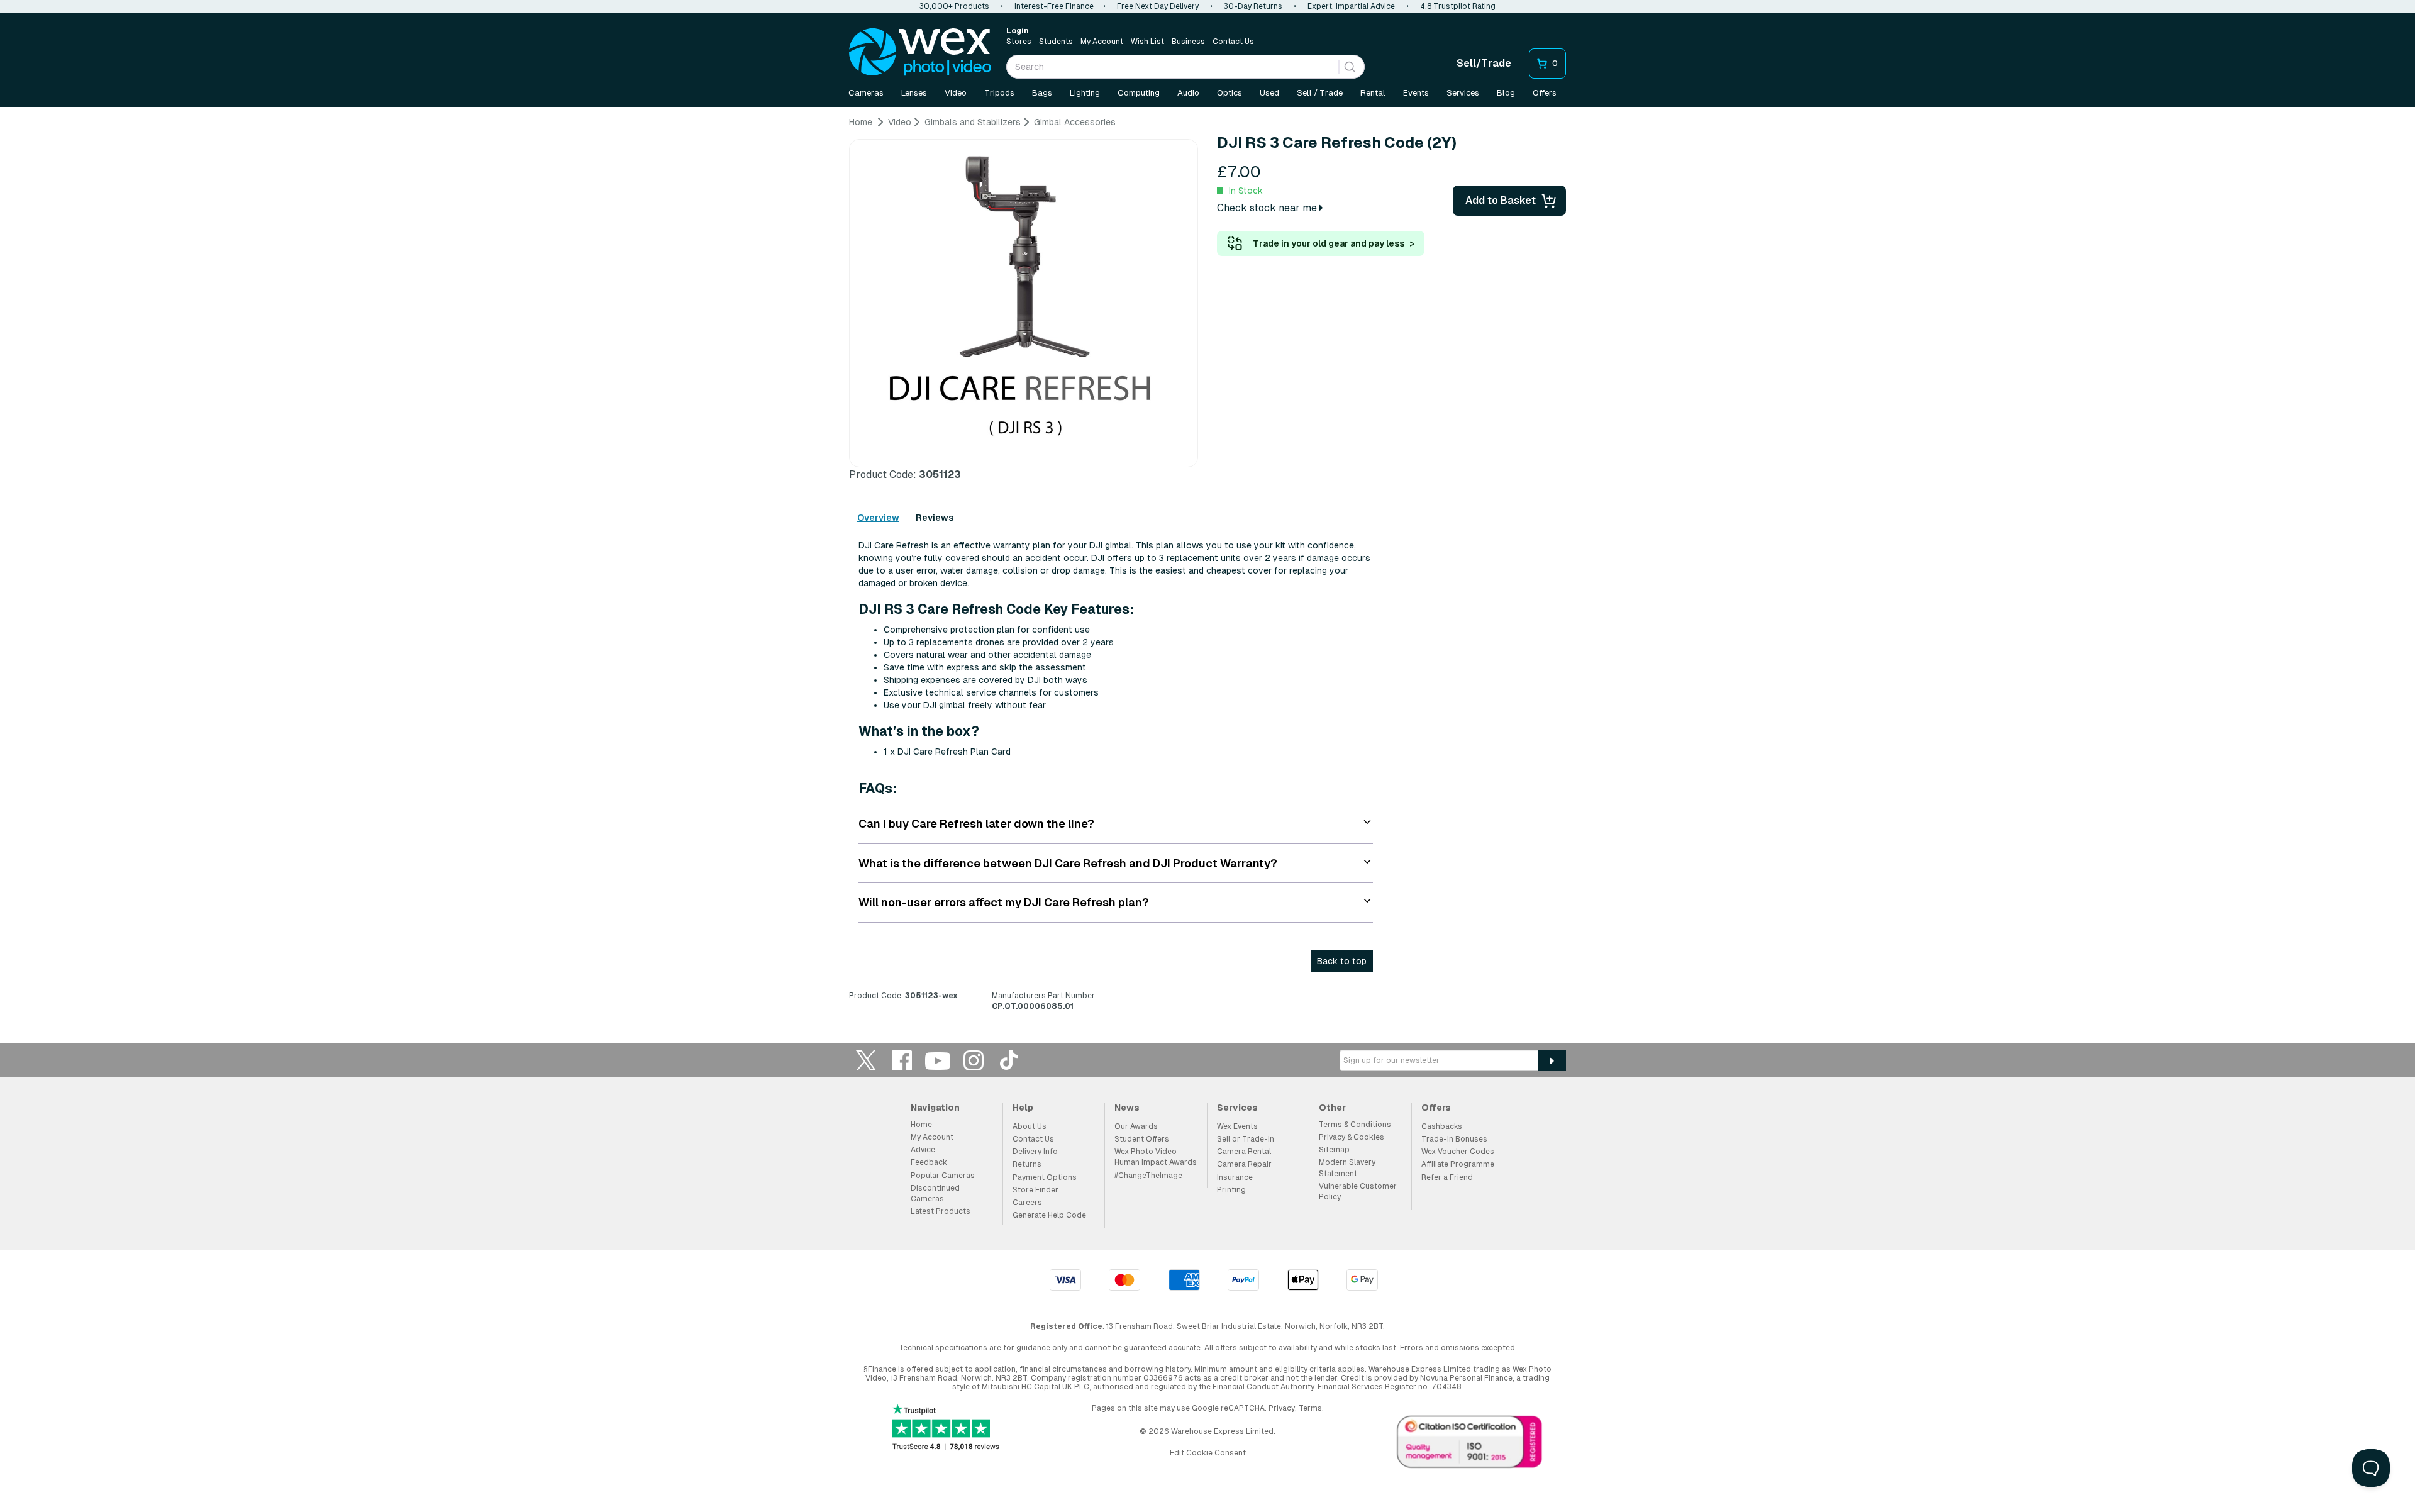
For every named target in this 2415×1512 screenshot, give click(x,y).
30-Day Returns (1253, 6)
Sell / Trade (1320, 93)
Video (956, 93)
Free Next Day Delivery (1158, 6)
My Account (1102, 42)
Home (921, 1125)
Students (1056, 42)
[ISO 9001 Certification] (1470, 1445)
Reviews (935, 518)
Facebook (902, 1060)
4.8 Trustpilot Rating (1458, 6)
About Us (1030, 1126)
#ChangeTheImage (1148, 1176)
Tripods (999, 93)
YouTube (938, 1060)
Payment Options (1045, 1177)
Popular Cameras (943, 1176)
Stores (1019, 42)
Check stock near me (1268, 208)
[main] (1207, 569)
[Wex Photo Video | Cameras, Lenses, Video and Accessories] (920, 52)
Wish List (1147, 42)
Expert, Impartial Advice (1351, 6)
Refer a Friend (1447, 1177)
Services (1463, 93)
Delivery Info (1035, 1152)
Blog (1506, 93)
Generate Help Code (1049, 1215)
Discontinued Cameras (935, 1193)
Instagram (974, 1060)
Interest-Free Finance (1054, 6)
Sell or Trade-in (1246, 1139)
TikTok (1009, 1060)
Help (1023, 1108)
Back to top (1342, 961)
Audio (1188, 93)
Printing (1231, 1190)
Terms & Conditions (1355, 1125)
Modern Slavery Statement (1347, 1168)
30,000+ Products (954, 6)
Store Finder (1035, 1190)
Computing (1139, 93)
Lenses (914, 93)
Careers (1027, 1203)
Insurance (1235, 1177)
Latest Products (941, 1211)
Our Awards (1136, 1126)
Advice (923, 1150)
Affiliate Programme (1458, 1164)
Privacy (1282, 1408)
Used (1269, 93)
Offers (1545, 93)
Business (1188, 42)
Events (1416, 93)
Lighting (1085, 93)
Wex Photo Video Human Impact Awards (1156, 1157)
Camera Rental (1244, 1152)
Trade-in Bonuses (1454, 1139)
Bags (1042, 93)
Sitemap (1334, 1150)
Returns (1027, 1164)
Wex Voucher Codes (1458, 1152)
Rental (1373, 93)
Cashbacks (1442, 1126)
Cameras (866, 93)
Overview (878, 518)
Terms (1310, 1408)
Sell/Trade (1484, 63)
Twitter (866, 1060)
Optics (1230, 93)
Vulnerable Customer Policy (1358, 1192)
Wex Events (1237, 1126)
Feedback (929, 1162)
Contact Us (1233, 42)
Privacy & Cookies (1352, 1137)
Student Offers (1142, 1139)
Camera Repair (1244, 1164)
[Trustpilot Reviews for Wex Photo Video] (946, 1429)
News (1127, 1108)
